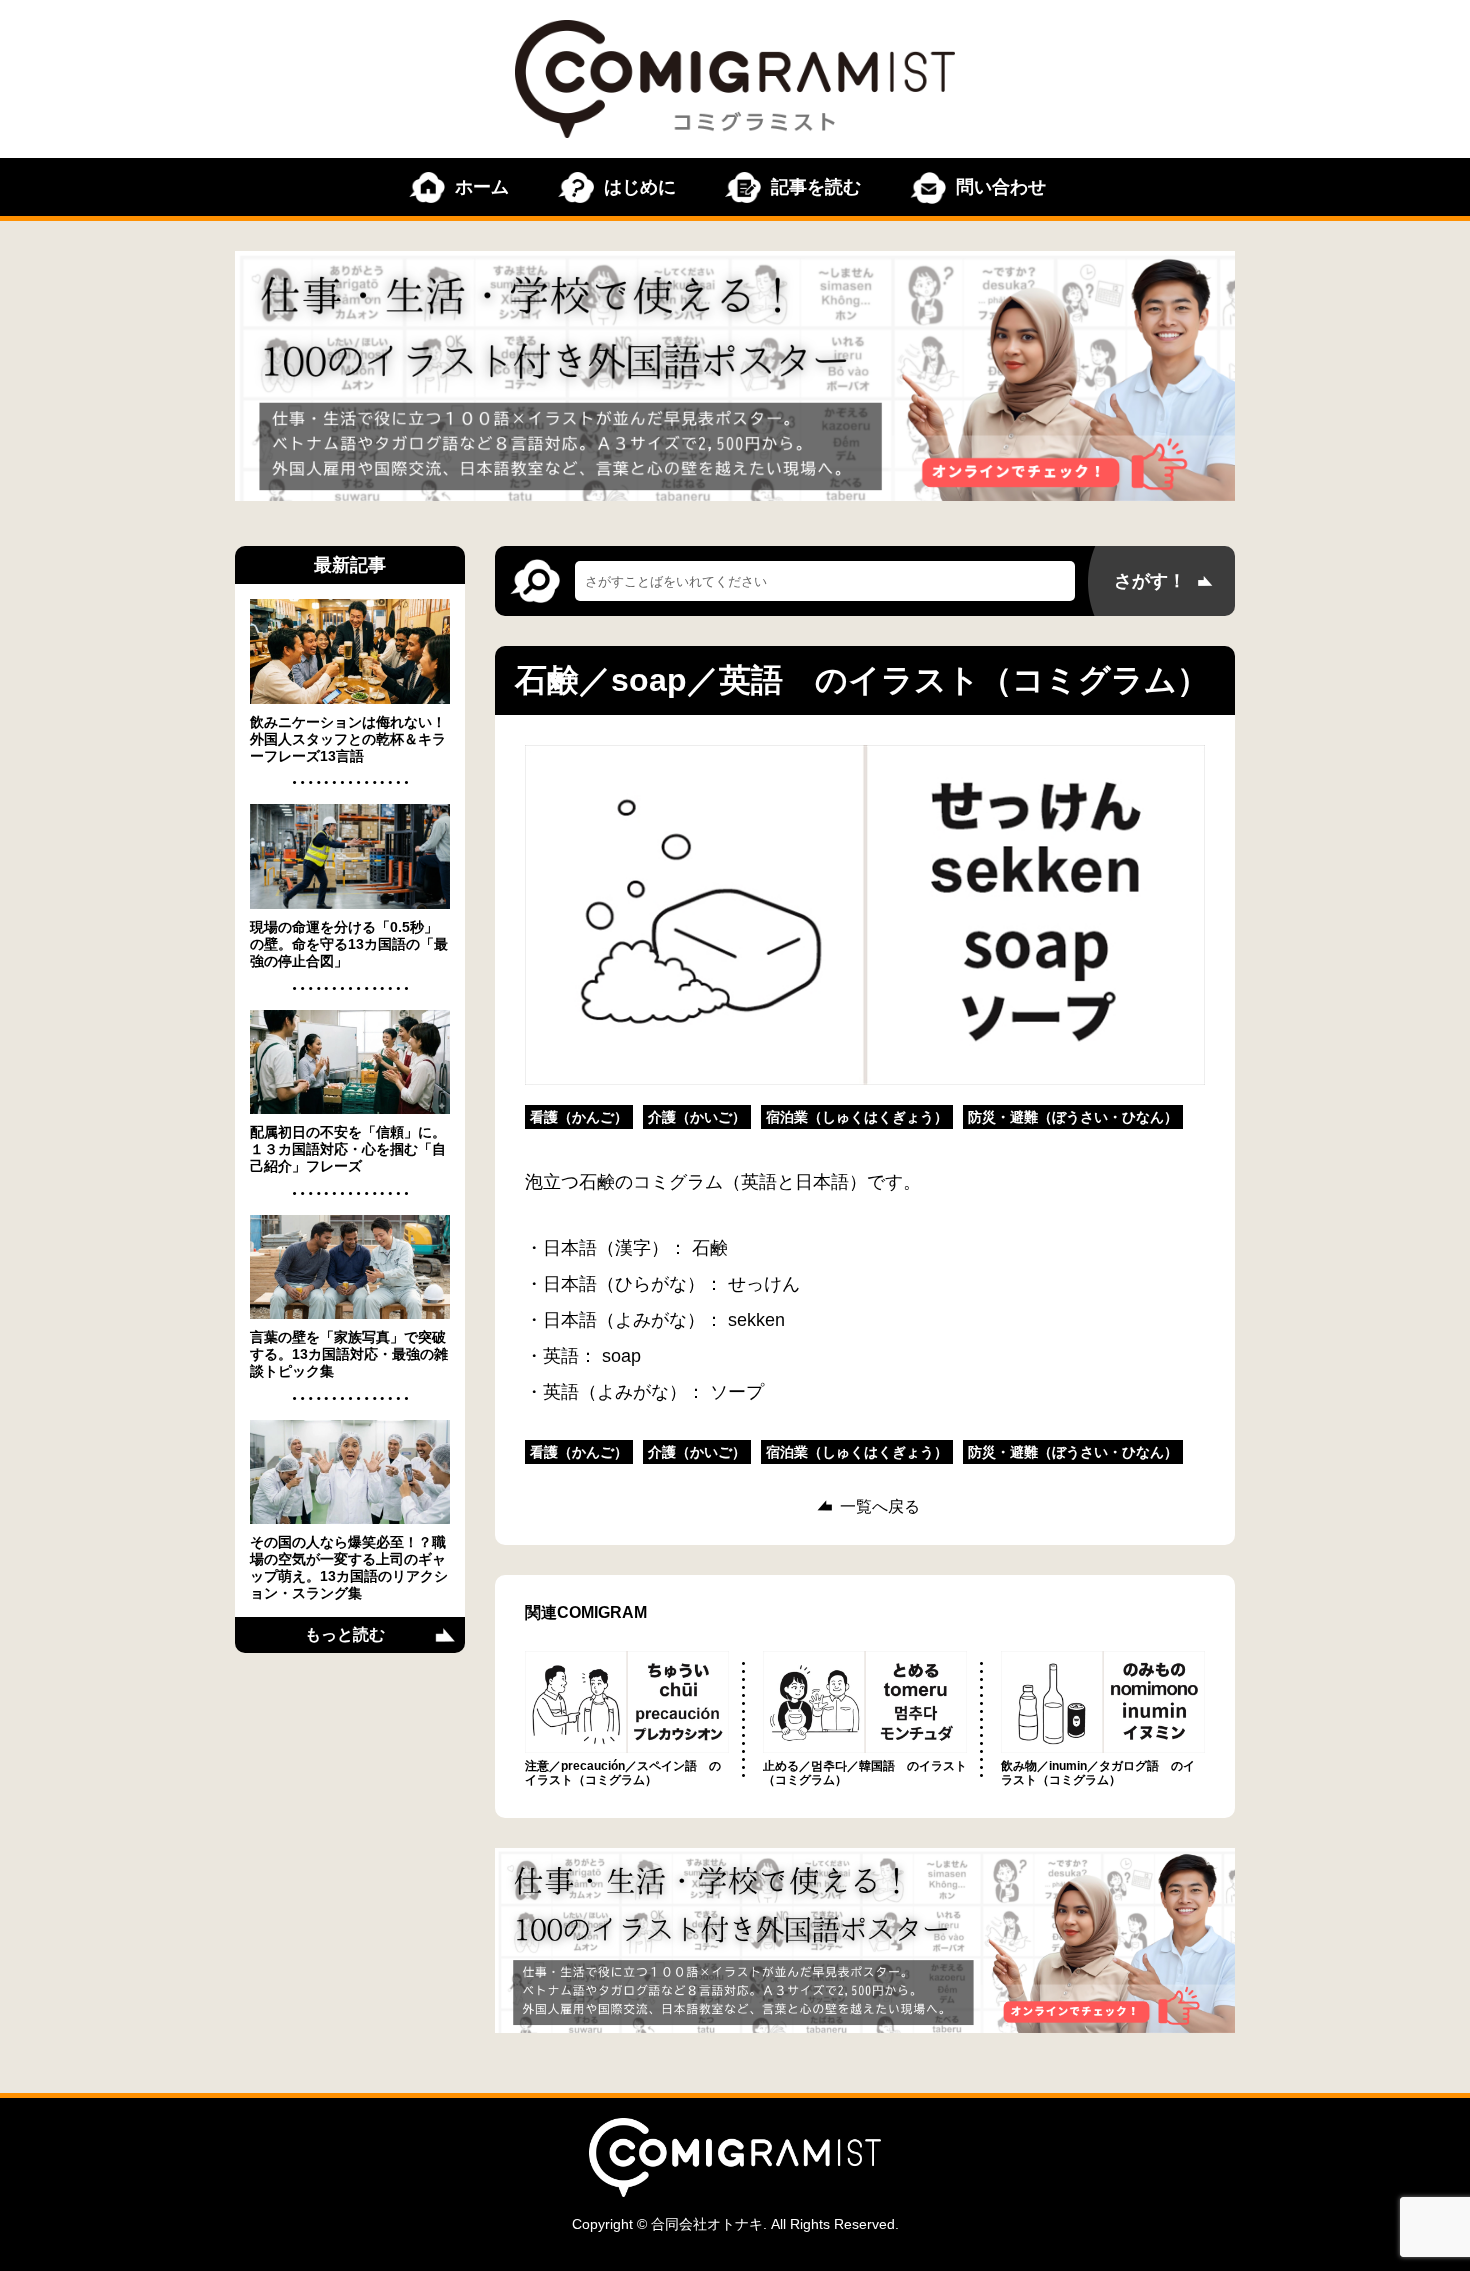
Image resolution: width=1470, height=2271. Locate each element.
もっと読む (345, 1634)
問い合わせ (1001, 187)
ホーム (482, 187)
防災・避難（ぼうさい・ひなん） (1073, 1117)
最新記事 (350, 565)
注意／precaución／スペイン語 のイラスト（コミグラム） (623, 1773)
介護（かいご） (697, 1117)
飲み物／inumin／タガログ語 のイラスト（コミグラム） (1098, 1773)
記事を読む (816, 187)
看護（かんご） (579, 1117)
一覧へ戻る (880, 1507)
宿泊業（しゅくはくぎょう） (857, 1117)
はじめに (640, 187)
